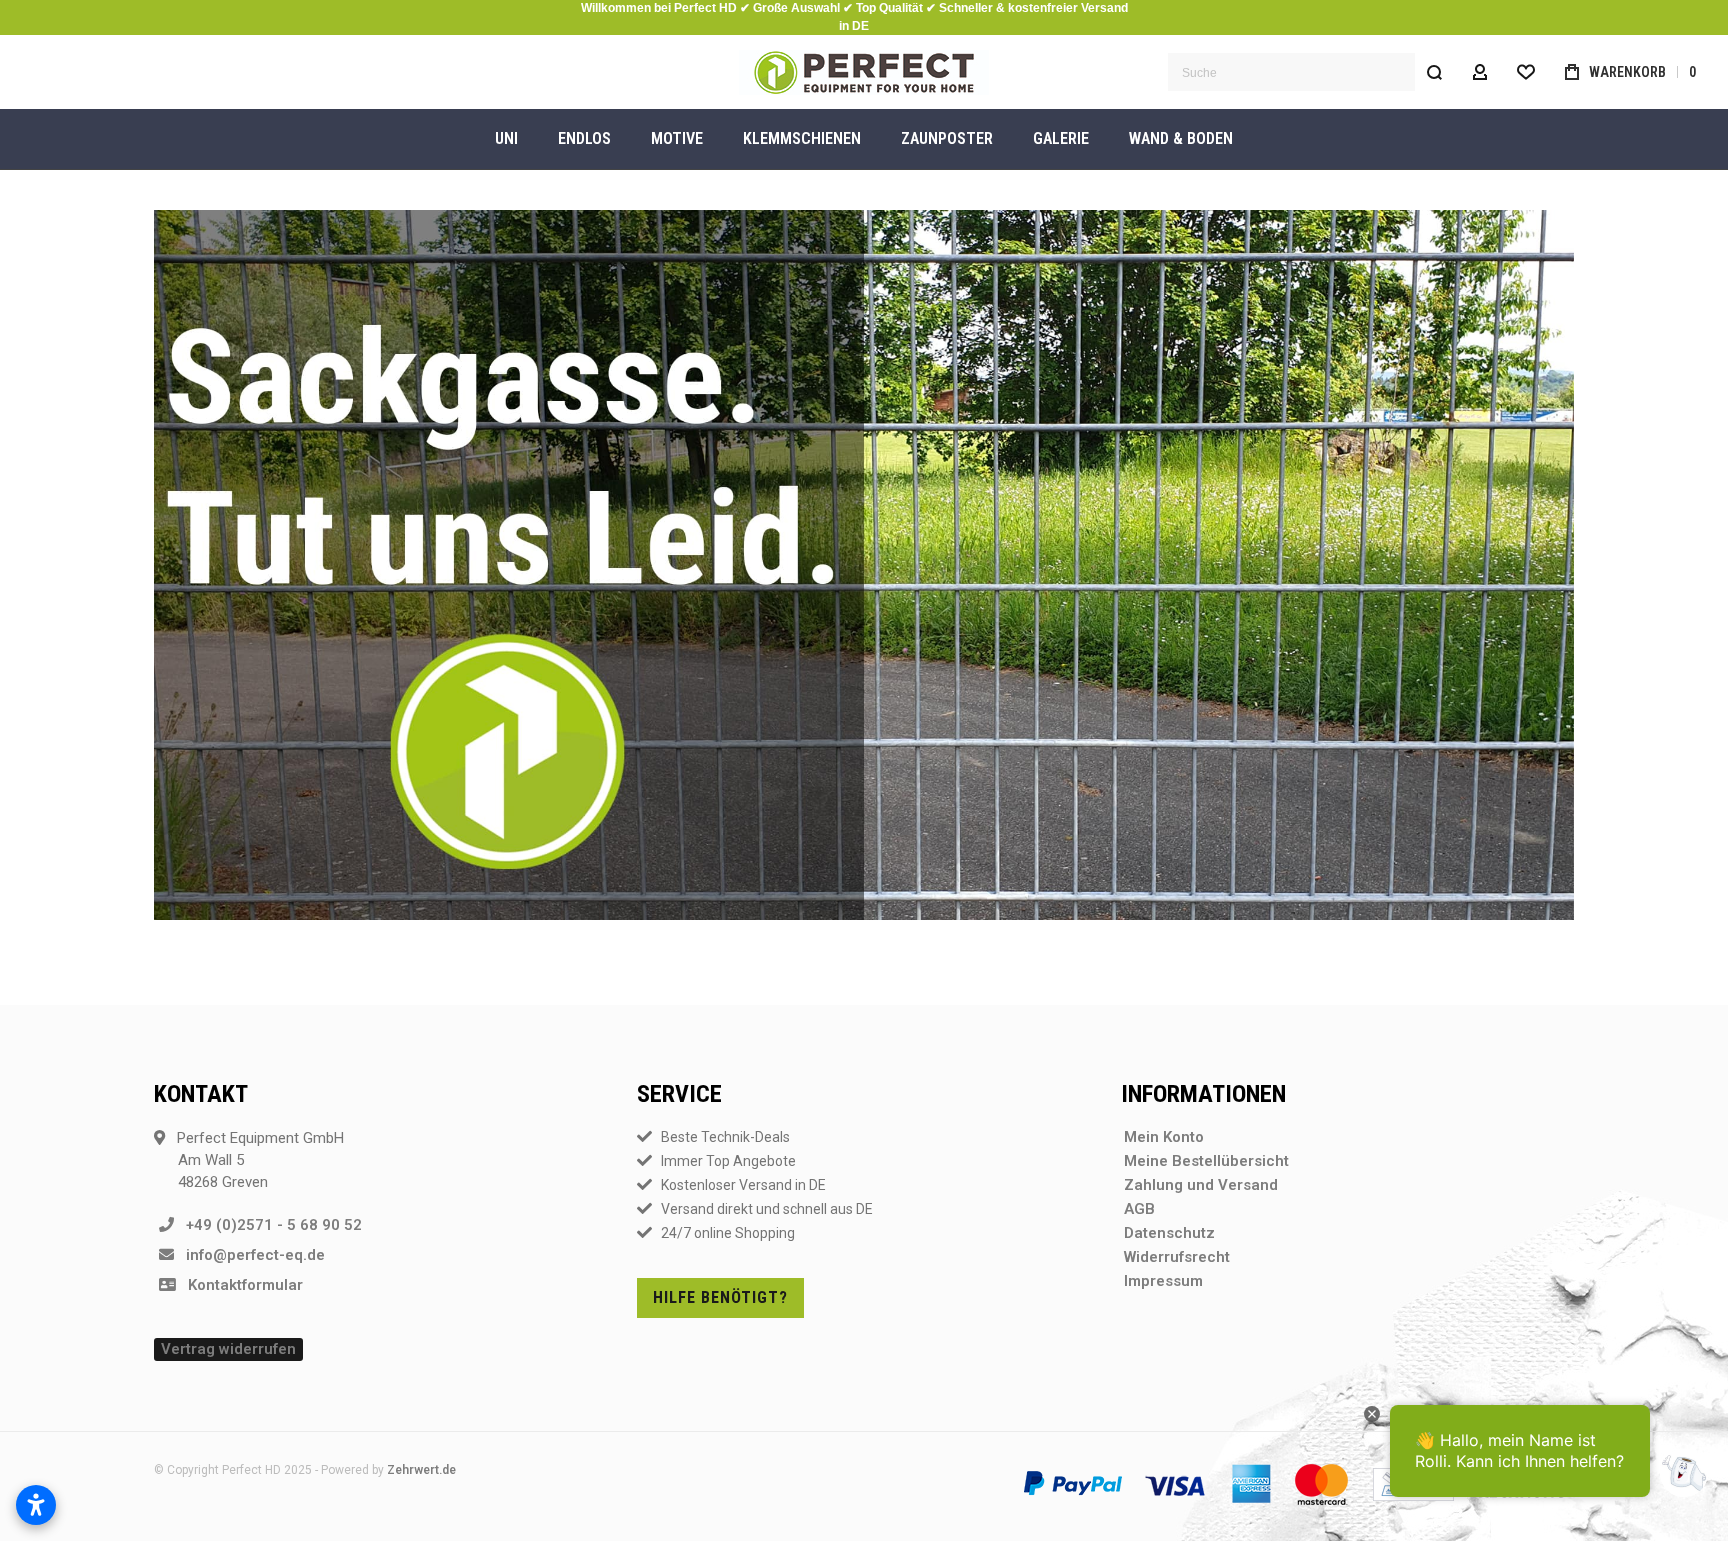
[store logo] (864, 72)
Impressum (1163, 1281)
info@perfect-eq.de (249, 1255)
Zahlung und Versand (1201, 1185)
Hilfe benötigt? (720, 1297)
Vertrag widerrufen (228, 1349)
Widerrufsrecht (1177, 1257)
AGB (1139, 1209)
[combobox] (1310, 72)
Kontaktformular (239, 1285)
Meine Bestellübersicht (1206, 1161)
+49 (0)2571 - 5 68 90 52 (268, 1225)
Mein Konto (1164, 1137)
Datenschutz (1169, 1233)
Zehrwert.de (421, 1470)
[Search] (1434, 72)
